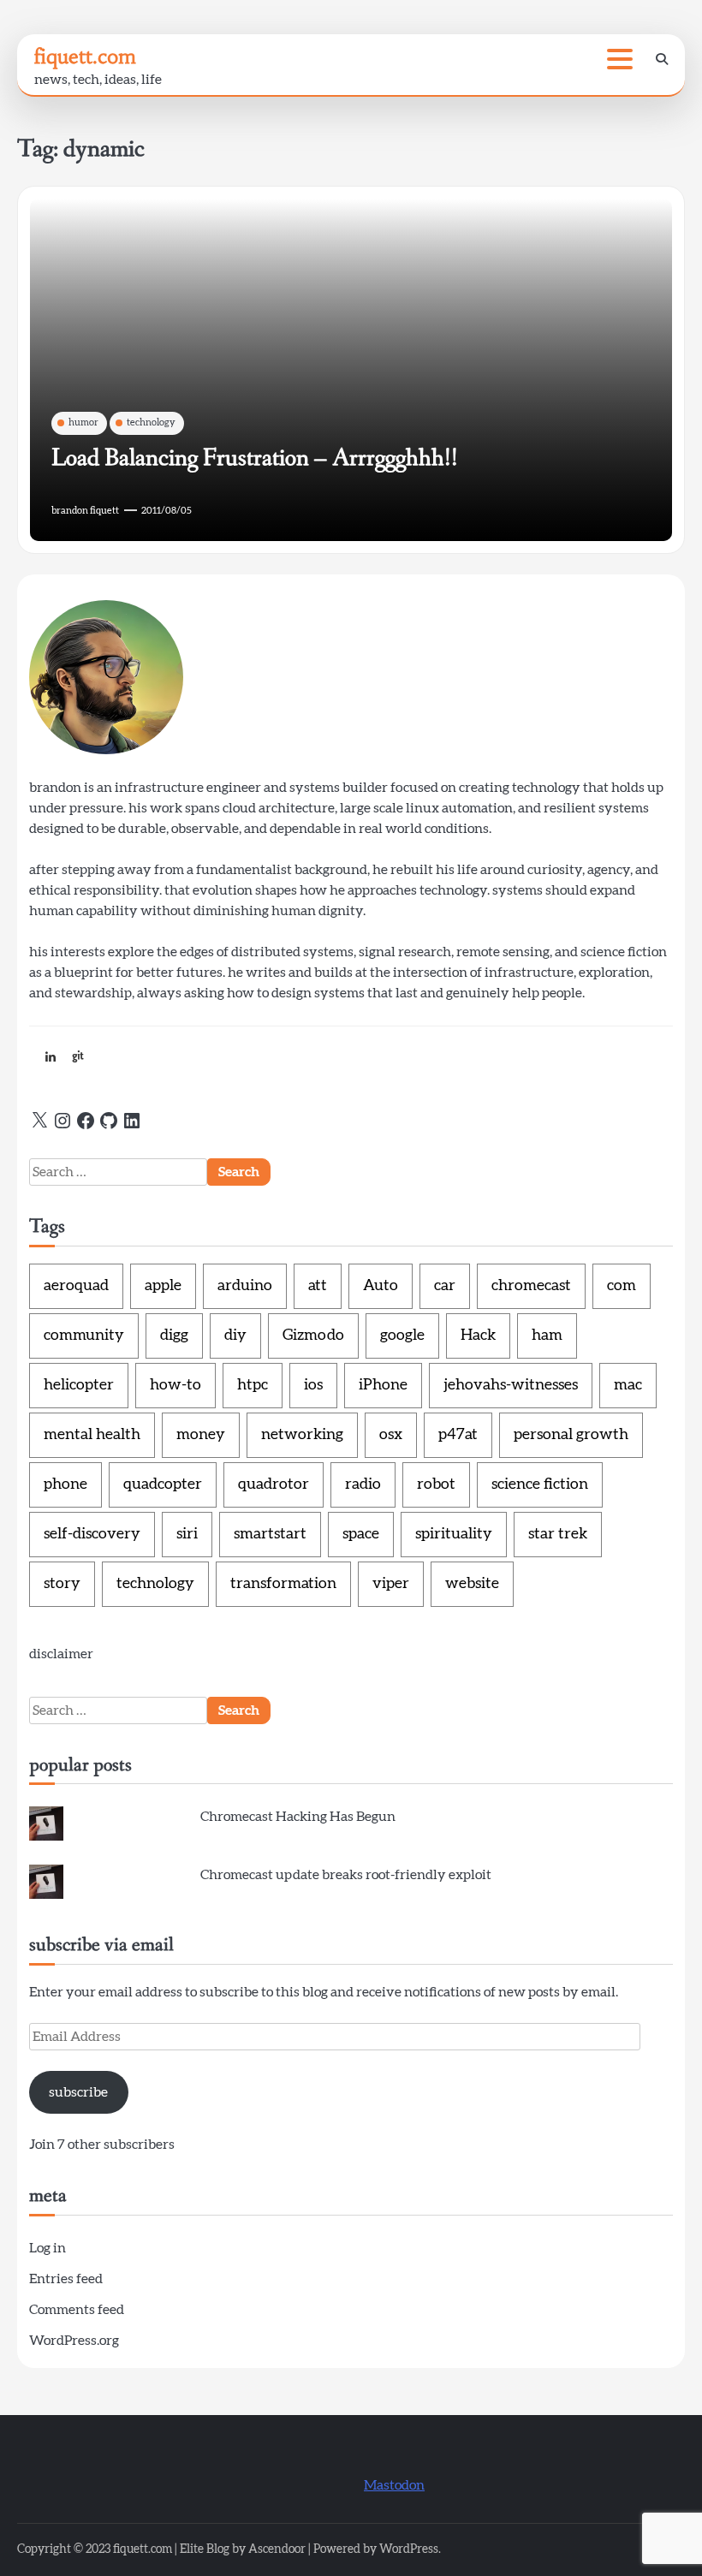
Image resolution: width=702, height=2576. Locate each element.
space (361, 1534)
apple (163, 1286)
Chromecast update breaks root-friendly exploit (346, 1875)
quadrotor (274, 1484)
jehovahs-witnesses (511, 1385)
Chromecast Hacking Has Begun (298, 1817)
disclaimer (61, 1654)
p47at (458, 1435)
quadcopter (163, 1484)
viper (391, 1584)
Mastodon (394, 2485)
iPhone (383, 1385)
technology (151, 422)
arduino (245, 1286)
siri (187, 1534)
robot (436, 1484)
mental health (92, 1435)
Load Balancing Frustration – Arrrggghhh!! (255, 458)
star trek (558, 1534)
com (622, 1286)
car (445, 1286)
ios (313, 1385)
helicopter (79, 1385)
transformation (283, 1584)
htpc (253, 1385)
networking (302, 1435)
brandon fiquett (85, 511)
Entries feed (66, 2279)
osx (391, 1435)
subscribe (78, 2092)
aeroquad (76, 1286)
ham (547, 1336)
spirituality (454, 1534)
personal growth (571, 1435)
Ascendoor (277, 2549)
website (472, 1584)
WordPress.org (74, 2341)
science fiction (540, 1484)
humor (83, 422)
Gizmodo (313, 1336)
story (62, 1584)
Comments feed (77, 2310)
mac (628, 1385)
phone (65, 1484)
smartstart (270, 1534)
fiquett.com (85, 57)
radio (363, 1484)
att (318, 1286)
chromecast (531, 1286)
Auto (381, 1286)
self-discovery (92, 1534)
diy (235, 1336)
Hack (478, 1336)
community (84, 1336)
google (402, 1336)
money (201, 1435)
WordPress (409, 2549)
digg (174, 1336)
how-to (175, 1385)
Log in (48, 2248)
